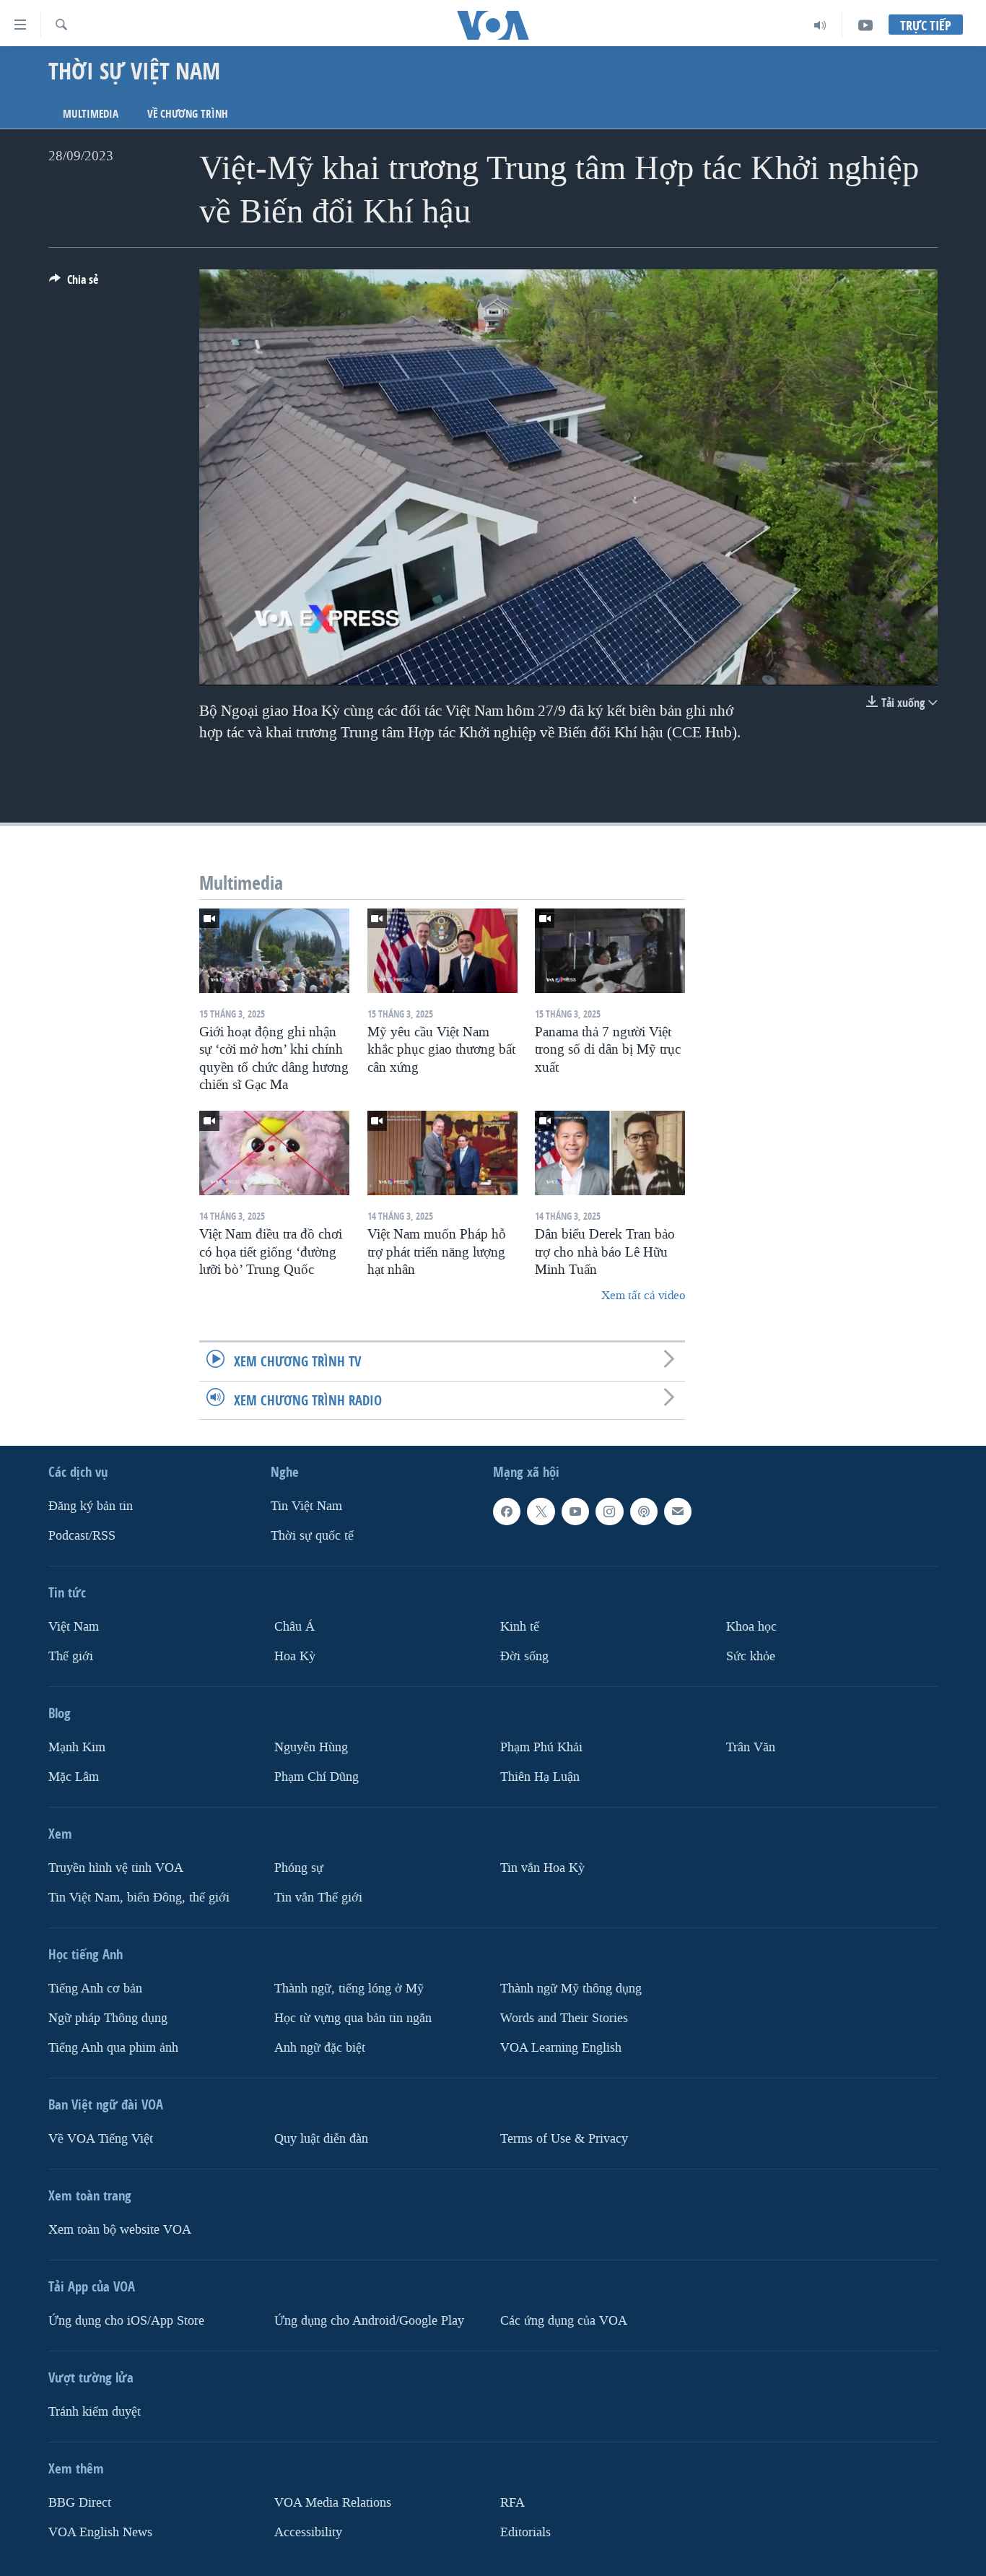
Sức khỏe (751, 1656)
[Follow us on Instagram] (609, 1512)
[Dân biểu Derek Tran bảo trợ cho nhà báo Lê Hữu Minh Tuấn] (610, 1153)
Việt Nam (74, 1627)
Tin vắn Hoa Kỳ (542, 1867)
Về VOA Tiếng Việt (101, 2138)
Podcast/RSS (82, 1536)
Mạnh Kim (77, 1747)
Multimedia (91, 114)
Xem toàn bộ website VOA (120, 2229)
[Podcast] (644, 1512)
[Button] (74, 283)
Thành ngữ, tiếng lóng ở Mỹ (349, 1988)
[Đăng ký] (678, 1512)
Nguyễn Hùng (311, 1747)
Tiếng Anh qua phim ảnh (113, 2047)
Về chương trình (188, 114)
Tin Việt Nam (306, 1506)
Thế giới (71, 1656)
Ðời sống (524, 1656)
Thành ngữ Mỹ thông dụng (571, 1988)
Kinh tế (520, 1627)
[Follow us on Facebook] (507, 1512)
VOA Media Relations (333, 2502)
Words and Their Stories (564, 2017)
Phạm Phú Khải (541, 1747)
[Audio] (820, 25)
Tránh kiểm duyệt (95, 2411)
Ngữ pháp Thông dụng (108, 2017)
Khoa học (751, 1627)
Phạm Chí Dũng (317, 1776)
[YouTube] (865, 25)
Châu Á (295, 1627)
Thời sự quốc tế (312, 1536)
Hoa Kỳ (295, 1656)
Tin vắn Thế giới (318, 1897)
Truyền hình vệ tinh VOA (116, 1867)
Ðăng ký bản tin (91, 1506)
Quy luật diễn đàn (321, 2138)
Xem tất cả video (643, 1295)
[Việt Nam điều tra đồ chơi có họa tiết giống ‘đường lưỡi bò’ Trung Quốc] (274, 1153)
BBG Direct (80, 2502)
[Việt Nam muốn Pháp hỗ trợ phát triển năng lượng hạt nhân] (442, 1153)
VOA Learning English (561, 2047)
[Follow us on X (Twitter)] (541, 1512)
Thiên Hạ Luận (540, 1776)
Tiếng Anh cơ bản (95, 1988)
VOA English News (100, 2532)
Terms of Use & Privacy (564, 2138)
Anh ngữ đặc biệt (320, 2047)
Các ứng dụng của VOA (564, 2320)
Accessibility (308, 2532)
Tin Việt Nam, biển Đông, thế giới (139, 1897)
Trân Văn (751, 1747)
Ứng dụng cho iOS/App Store (126, 2320)
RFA (512, 2502)
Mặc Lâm (74, 1776)
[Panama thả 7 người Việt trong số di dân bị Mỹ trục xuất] (610, 951)
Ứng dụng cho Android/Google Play (369, 2320)
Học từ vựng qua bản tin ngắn (353, 2017)
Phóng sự (299, 1867)
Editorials (525, 2532)
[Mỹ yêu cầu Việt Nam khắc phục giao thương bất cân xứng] (442, 951)
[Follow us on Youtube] (575, 1512)
